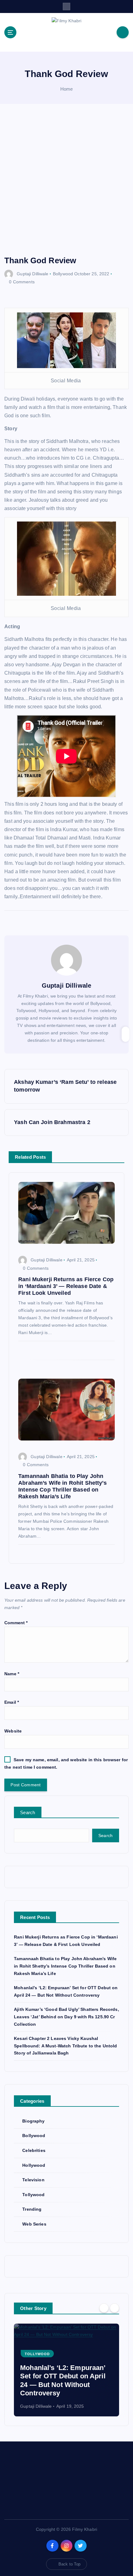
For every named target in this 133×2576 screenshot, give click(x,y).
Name (12, 1674)
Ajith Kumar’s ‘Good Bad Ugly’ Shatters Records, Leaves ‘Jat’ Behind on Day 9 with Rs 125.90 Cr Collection (66, 2017)
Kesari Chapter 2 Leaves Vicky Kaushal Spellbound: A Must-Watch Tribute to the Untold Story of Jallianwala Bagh (65, 2046)
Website (13, 1731)
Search (28, 1812)
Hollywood (34, 2165)
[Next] (114, 2308)
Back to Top (70, 2564)
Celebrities (34, 2150)
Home (67, 89)
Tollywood (33, 2195)
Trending (32, 2209)
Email (12, 1702)
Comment (16, 1623)
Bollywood (63, 274)
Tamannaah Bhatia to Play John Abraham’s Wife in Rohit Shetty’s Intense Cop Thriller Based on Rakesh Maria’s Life (65, 1966)
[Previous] (104, 2308)
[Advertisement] (66, 186)
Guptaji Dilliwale (32, 274)
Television (33, 2180)
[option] (66, 2370)
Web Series (34, 2224)
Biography (33, 2121)
